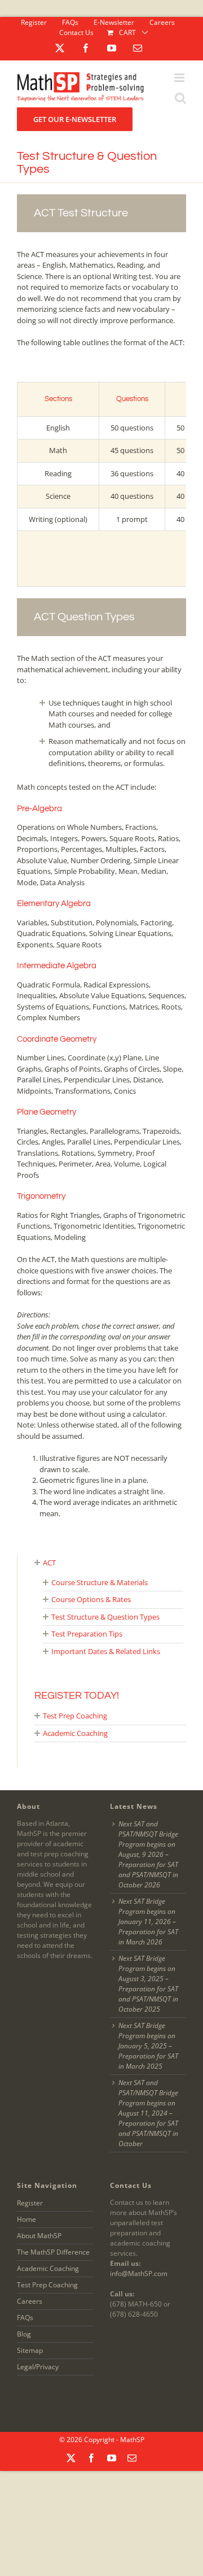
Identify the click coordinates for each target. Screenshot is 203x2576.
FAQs (25, 2318)
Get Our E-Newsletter (75, 119)
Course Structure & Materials (100, 1582)
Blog (24, 2334)
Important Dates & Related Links (106, 1651)
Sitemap (30, 2350)
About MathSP (39, 2236)
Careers (30, 2301)
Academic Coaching (75, 1733)
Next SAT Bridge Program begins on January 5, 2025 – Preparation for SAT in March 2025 (148, 2046)
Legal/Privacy (38, 2367)
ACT (49, 1563)
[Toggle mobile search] (180, 102)
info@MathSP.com (139, 2273)
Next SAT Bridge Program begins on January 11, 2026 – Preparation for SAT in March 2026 (148, 1922)
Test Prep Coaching (75, 1716)
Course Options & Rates (91, 1599)
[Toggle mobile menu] (180, 82)
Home (27, 2219)
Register (30, 2203)
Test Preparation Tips (87, 1634)
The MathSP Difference (53, 2252)
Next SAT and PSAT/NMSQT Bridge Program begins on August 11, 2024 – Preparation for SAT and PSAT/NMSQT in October (148, 2113)
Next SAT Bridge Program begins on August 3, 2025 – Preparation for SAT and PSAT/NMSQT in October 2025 (148, 1984)
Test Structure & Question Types (105, 1617)
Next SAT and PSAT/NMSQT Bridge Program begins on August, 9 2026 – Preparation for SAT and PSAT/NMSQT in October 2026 (148, 1854)
